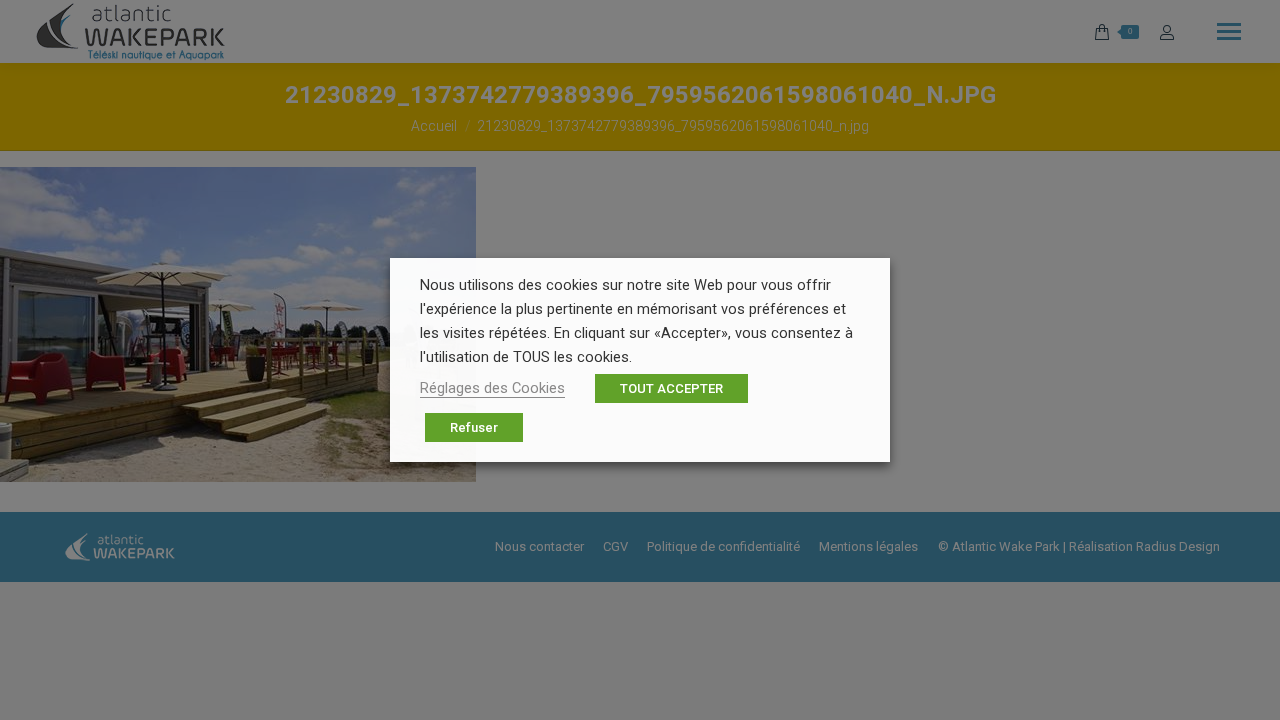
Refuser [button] (474, 427)
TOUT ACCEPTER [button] (671, 388)
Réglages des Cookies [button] (492, 388)
